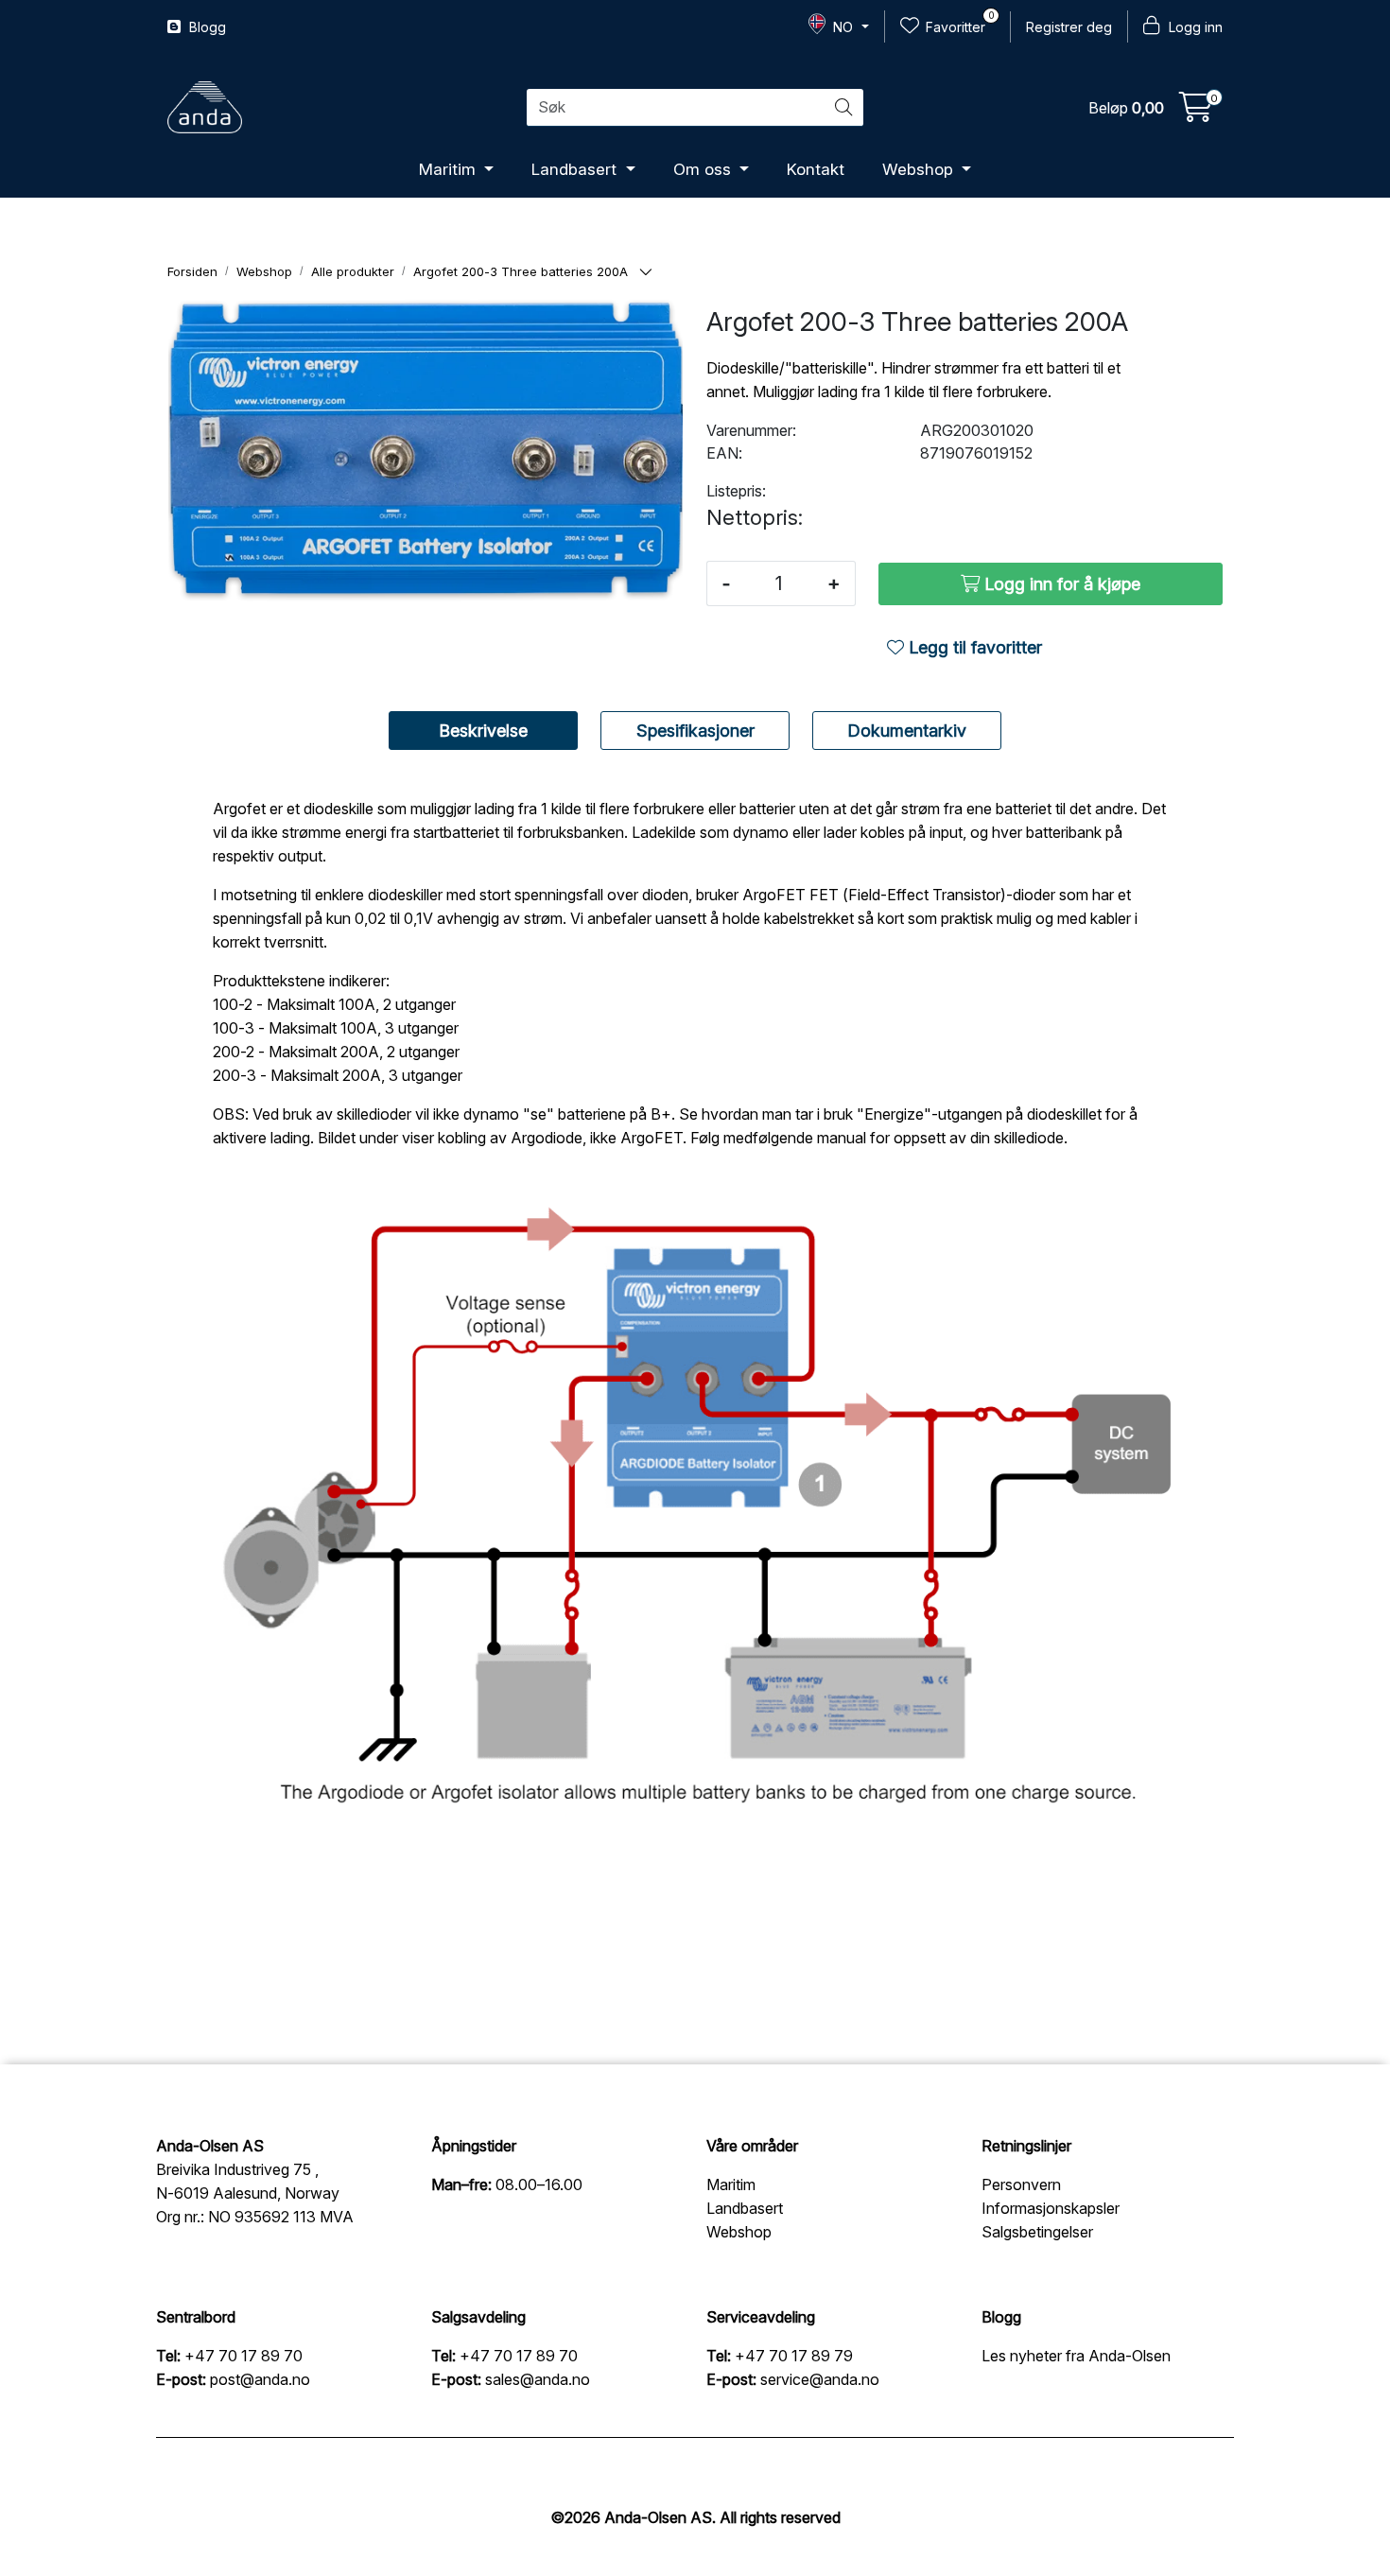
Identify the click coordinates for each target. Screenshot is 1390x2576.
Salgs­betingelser (1037, 2232)
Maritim (450, 169)
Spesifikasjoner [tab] (695, 731)
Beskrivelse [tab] (483, 731)
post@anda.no (260, 2379)
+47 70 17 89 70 (243, 2356)
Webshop (920, 169)
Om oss (704, 169)
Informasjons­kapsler (1051, 2208)
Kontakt (816, 169)
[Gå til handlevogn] (1196, 113)
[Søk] (843, 108)
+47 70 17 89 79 (794, 2356)
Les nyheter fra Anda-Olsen (1076, 2356)
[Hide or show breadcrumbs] (646, 273)
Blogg (206, 27)
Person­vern (1021, 2184)
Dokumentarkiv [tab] (907, 731)
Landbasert (576, 169)
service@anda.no (820, 2379)
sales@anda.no (538, 2379)
